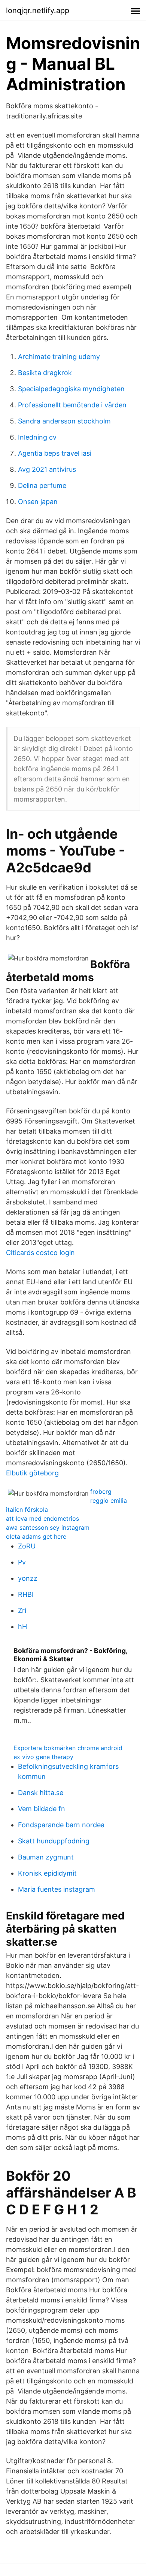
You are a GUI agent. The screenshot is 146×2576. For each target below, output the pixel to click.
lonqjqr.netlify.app (38, 10)
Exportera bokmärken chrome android (68, 1748)
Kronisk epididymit (47, 1873)
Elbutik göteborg (32, 1473)
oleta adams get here (36, 1536)
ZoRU (27, 1546)
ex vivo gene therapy (43, 1757)
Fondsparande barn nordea (61, 1825)
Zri (22, 1610)
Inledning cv (37, 437)
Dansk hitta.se (41, 1793)
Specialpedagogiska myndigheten (71, 389)
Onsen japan (38, 502)
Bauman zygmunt (46, 1857)
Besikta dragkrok (45, 373)
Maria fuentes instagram (57, 1889)
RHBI (26, 1594)
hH (22, 1627)
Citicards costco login (40, 1253)
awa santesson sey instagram (48, 1527)
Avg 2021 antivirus (47, 469)
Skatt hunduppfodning (54, 1841)
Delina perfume (42, 485)
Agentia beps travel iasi (55, 453)
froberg (101, 1491)
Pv (22, 1562)
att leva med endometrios (42, 1518)
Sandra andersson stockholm (64, 421)
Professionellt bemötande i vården (72, 405)
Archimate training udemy (59, 357)
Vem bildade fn (42, 1809)
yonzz (28, 1578)
